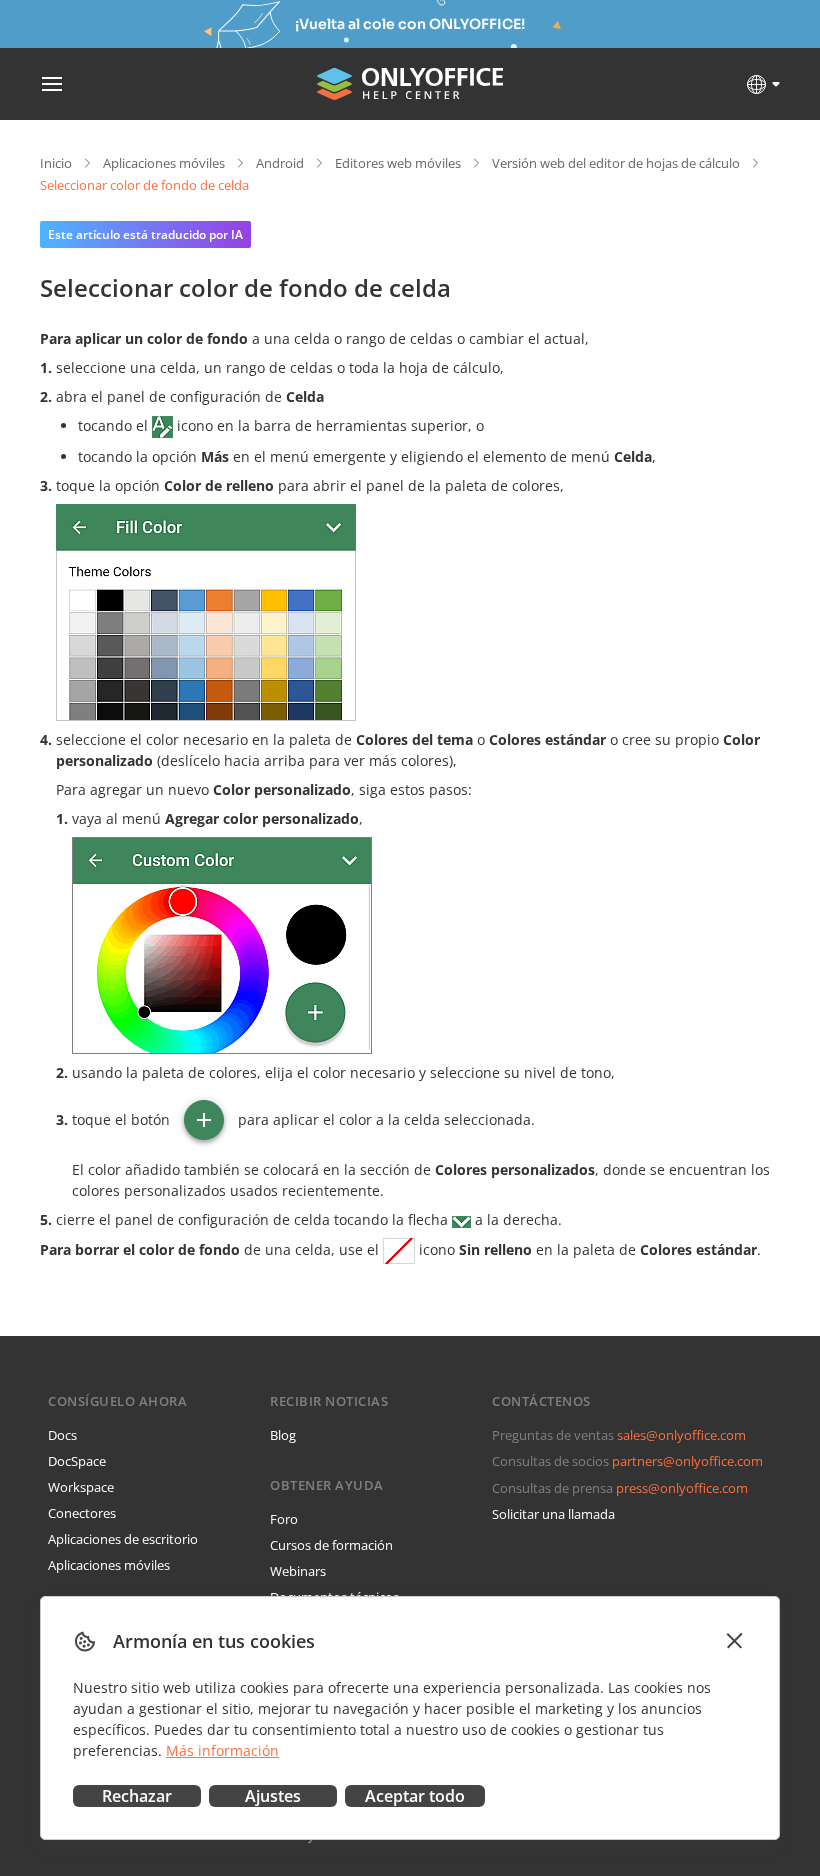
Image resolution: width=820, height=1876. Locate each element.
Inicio (56, 163)
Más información (222, 1750)
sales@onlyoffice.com (681, 1435)
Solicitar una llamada (553, 1514)
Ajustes (273, 1796)
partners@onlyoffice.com (687, 1461)
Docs (62, 1435)
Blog (283, 1435)
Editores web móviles (398, 163)
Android (280, 163)
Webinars (298, 1571)
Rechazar (137, 1796)
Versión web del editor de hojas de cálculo (616, 163)
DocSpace (77, 1461)
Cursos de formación (331, 1545)
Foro (284, 1519)
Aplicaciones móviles (164, 163)
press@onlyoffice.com (682, 1488)
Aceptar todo (415, 1796)
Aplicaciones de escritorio (123, 1539)
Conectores (82, 1513)
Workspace (81, 1487)
